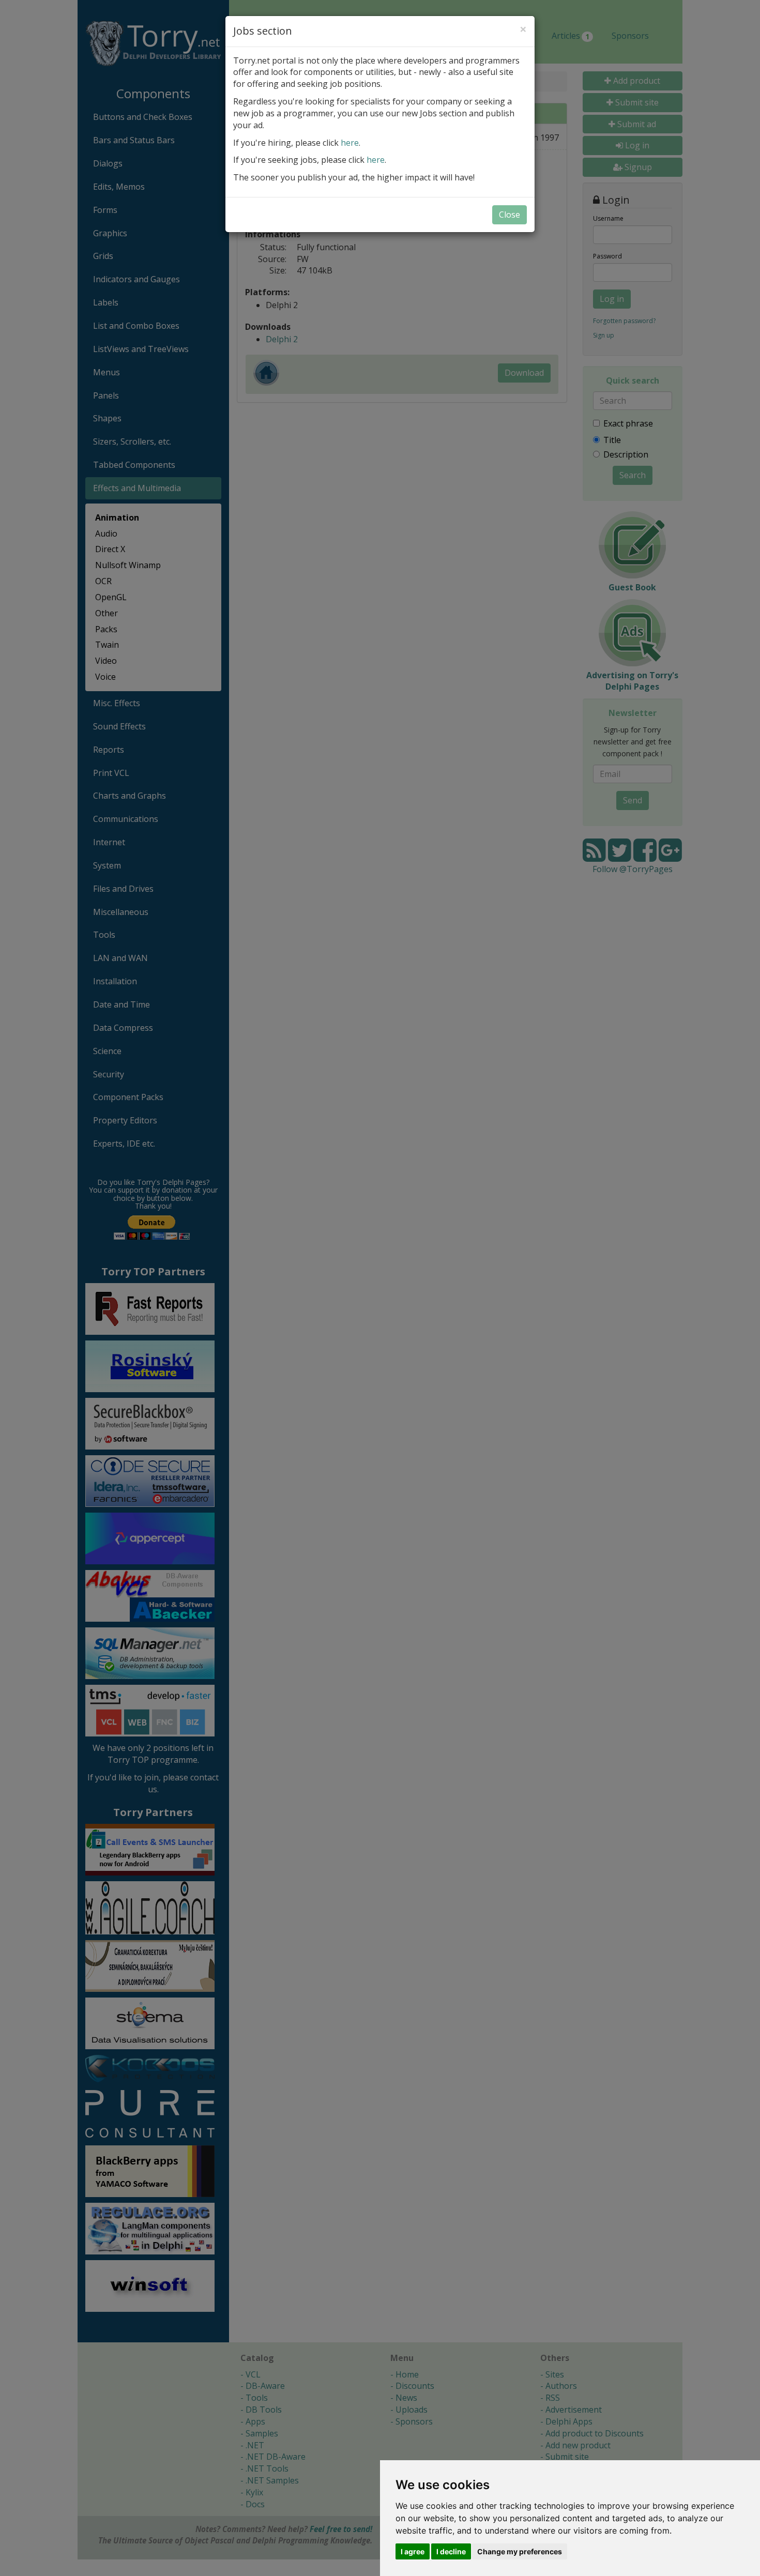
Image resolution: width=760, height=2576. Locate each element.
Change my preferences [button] (520, 2551)
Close (510, 215)
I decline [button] (451, 2551)
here (350, 143)
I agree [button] (413, 2551)
